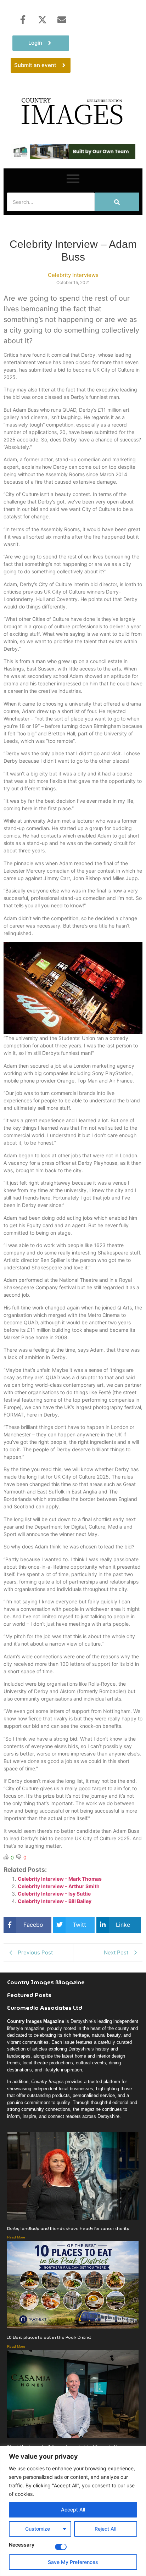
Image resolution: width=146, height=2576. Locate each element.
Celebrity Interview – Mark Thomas (60, 1879)
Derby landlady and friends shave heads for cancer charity (68, 2228)
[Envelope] (62, 20)
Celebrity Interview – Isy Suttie (54, 1894)
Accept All (73, 2510)
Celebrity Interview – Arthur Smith (59, 1886)
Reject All (105, 2529)
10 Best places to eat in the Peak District (49, 2337)
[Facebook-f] (23, 20)
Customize (38, 2529)
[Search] (117, 202)
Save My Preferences (73, 2562)
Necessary (22, 2545)
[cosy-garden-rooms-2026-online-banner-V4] (73, 157)
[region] (73, 2511)
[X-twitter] (42, 20)
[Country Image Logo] (73, 111)
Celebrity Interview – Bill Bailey (55, 1901)
